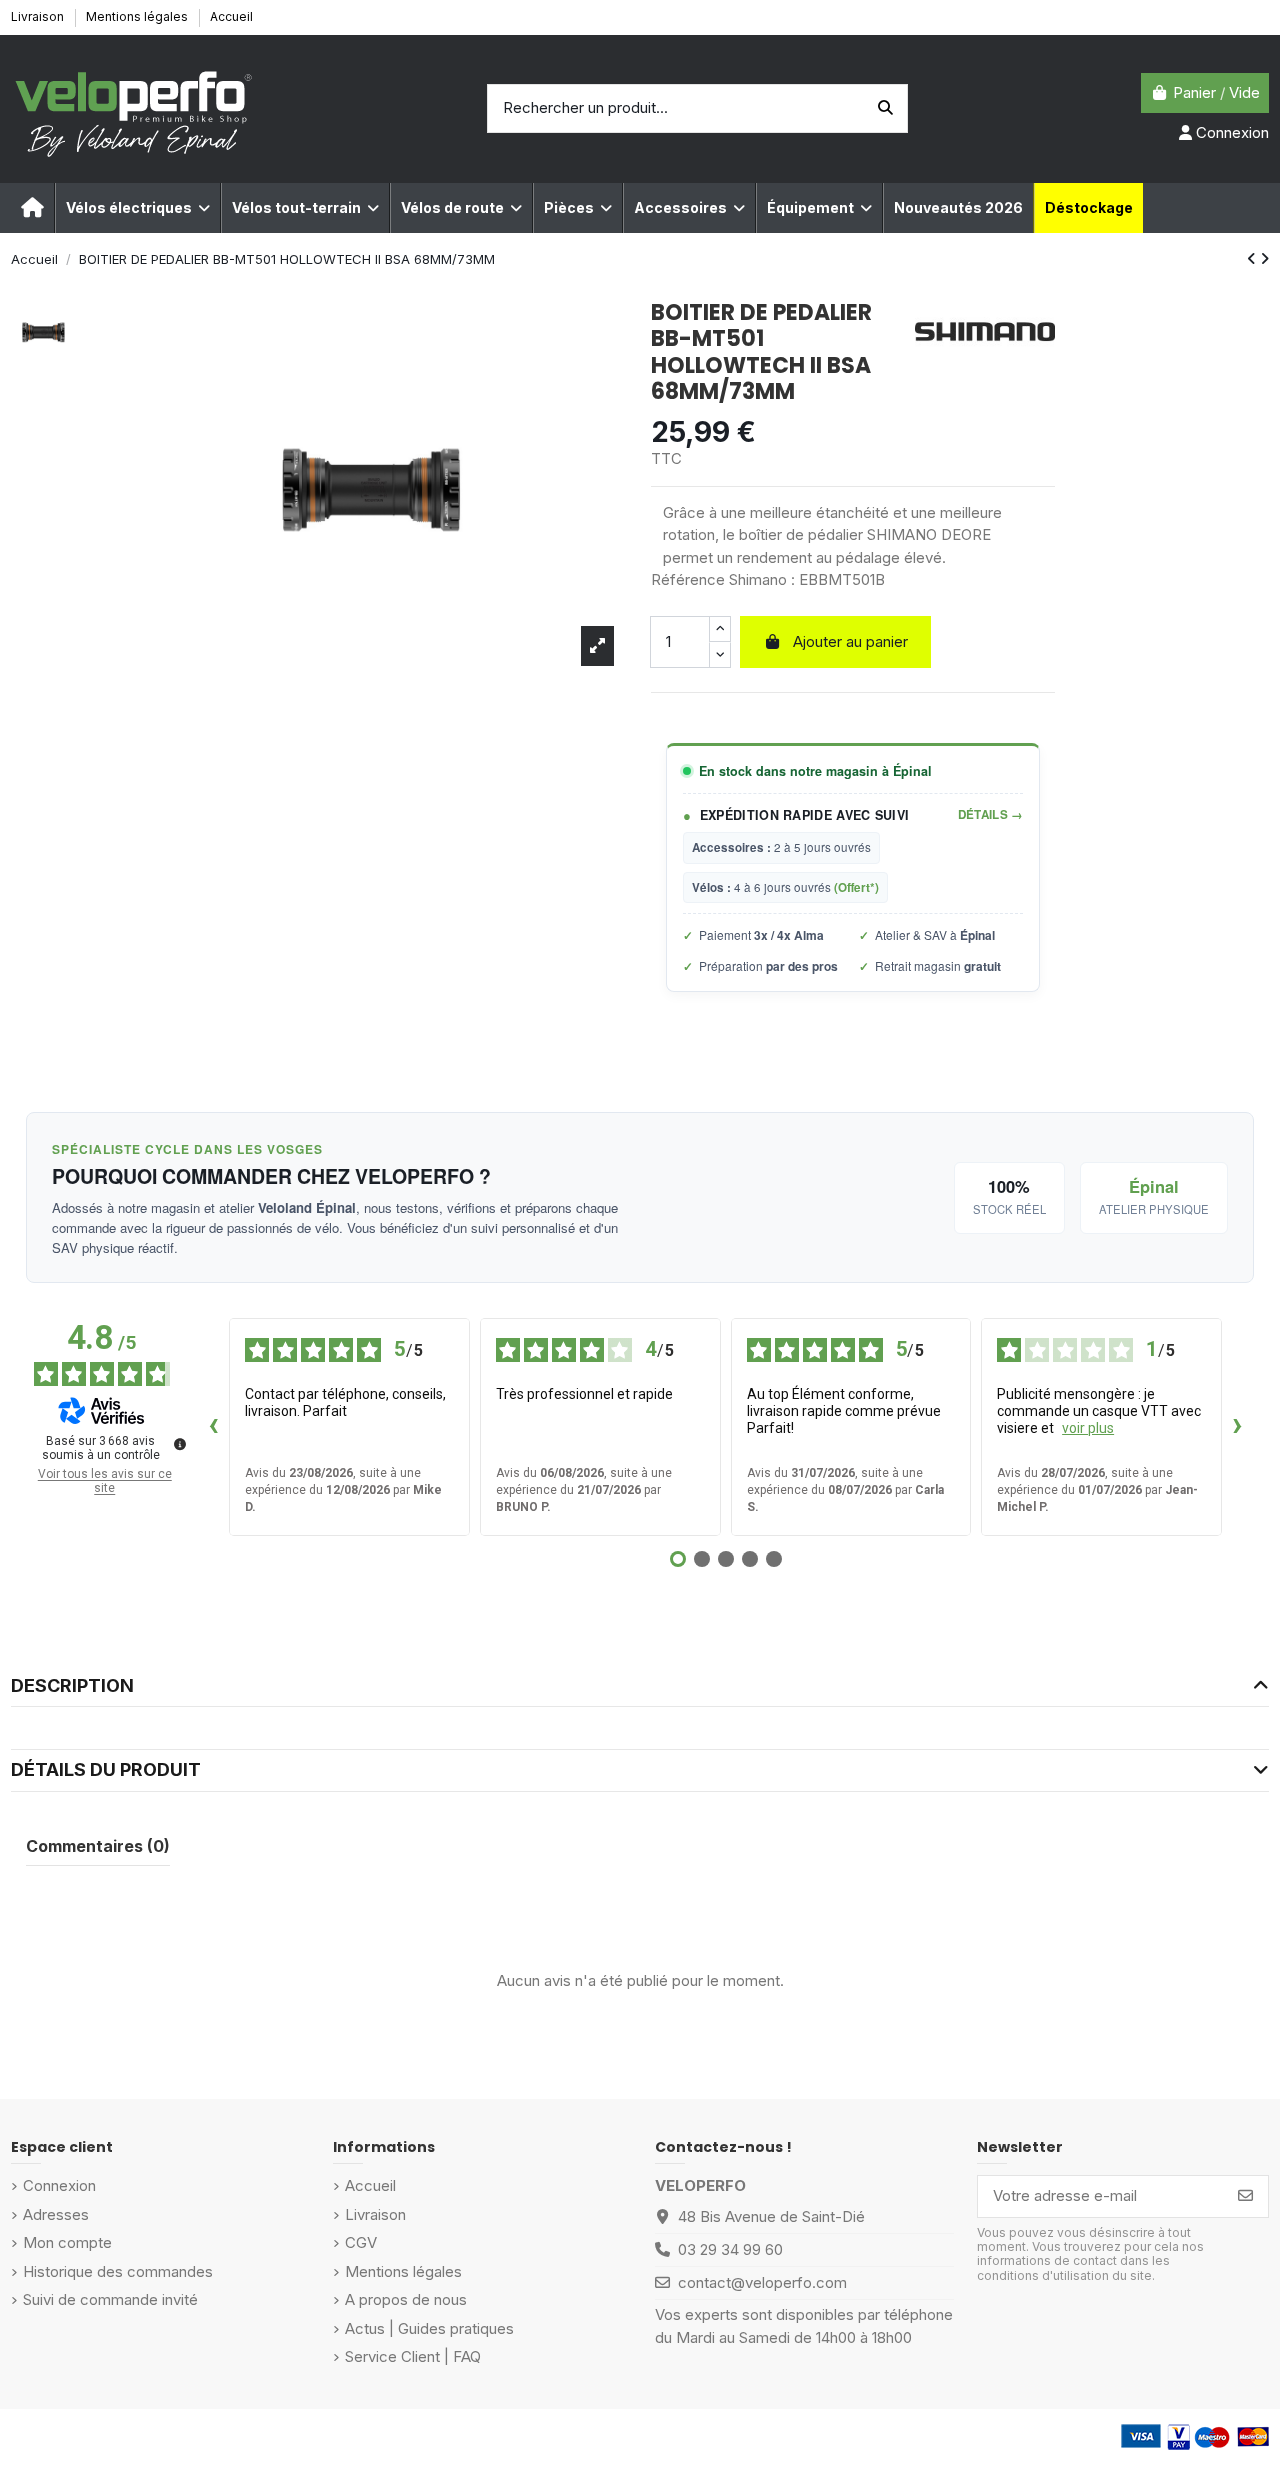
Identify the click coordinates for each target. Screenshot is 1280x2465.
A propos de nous (406, 2299)
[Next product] (1264, 258)
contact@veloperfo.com (762, 2282)
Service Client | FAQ (413, 2356)
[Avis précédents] (213, 1427)
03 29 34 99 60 (730, 2249)
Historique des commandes (118, 2271)
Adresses (56, 2214)
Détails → (991, 814)
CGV (361, 2242)
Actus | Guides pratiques (429, 2328)
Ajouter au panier (850, 641)
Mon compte (67, 2242)
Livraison (39, 16)
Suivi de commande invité (110, 2299)
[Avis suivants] (1238, 1427)
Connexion (59, 2185)
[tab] (640, 1687)
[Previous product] (1253, 258)
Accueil (231, 16)
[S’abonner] (1245, 2196)
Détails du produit (106, 1769)
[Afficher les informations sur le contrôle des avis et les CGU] (180, 1444)
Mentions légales (138, 16)
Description (72, 1685)
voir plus (1088, 1428)
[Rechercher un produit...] (885, 108)
